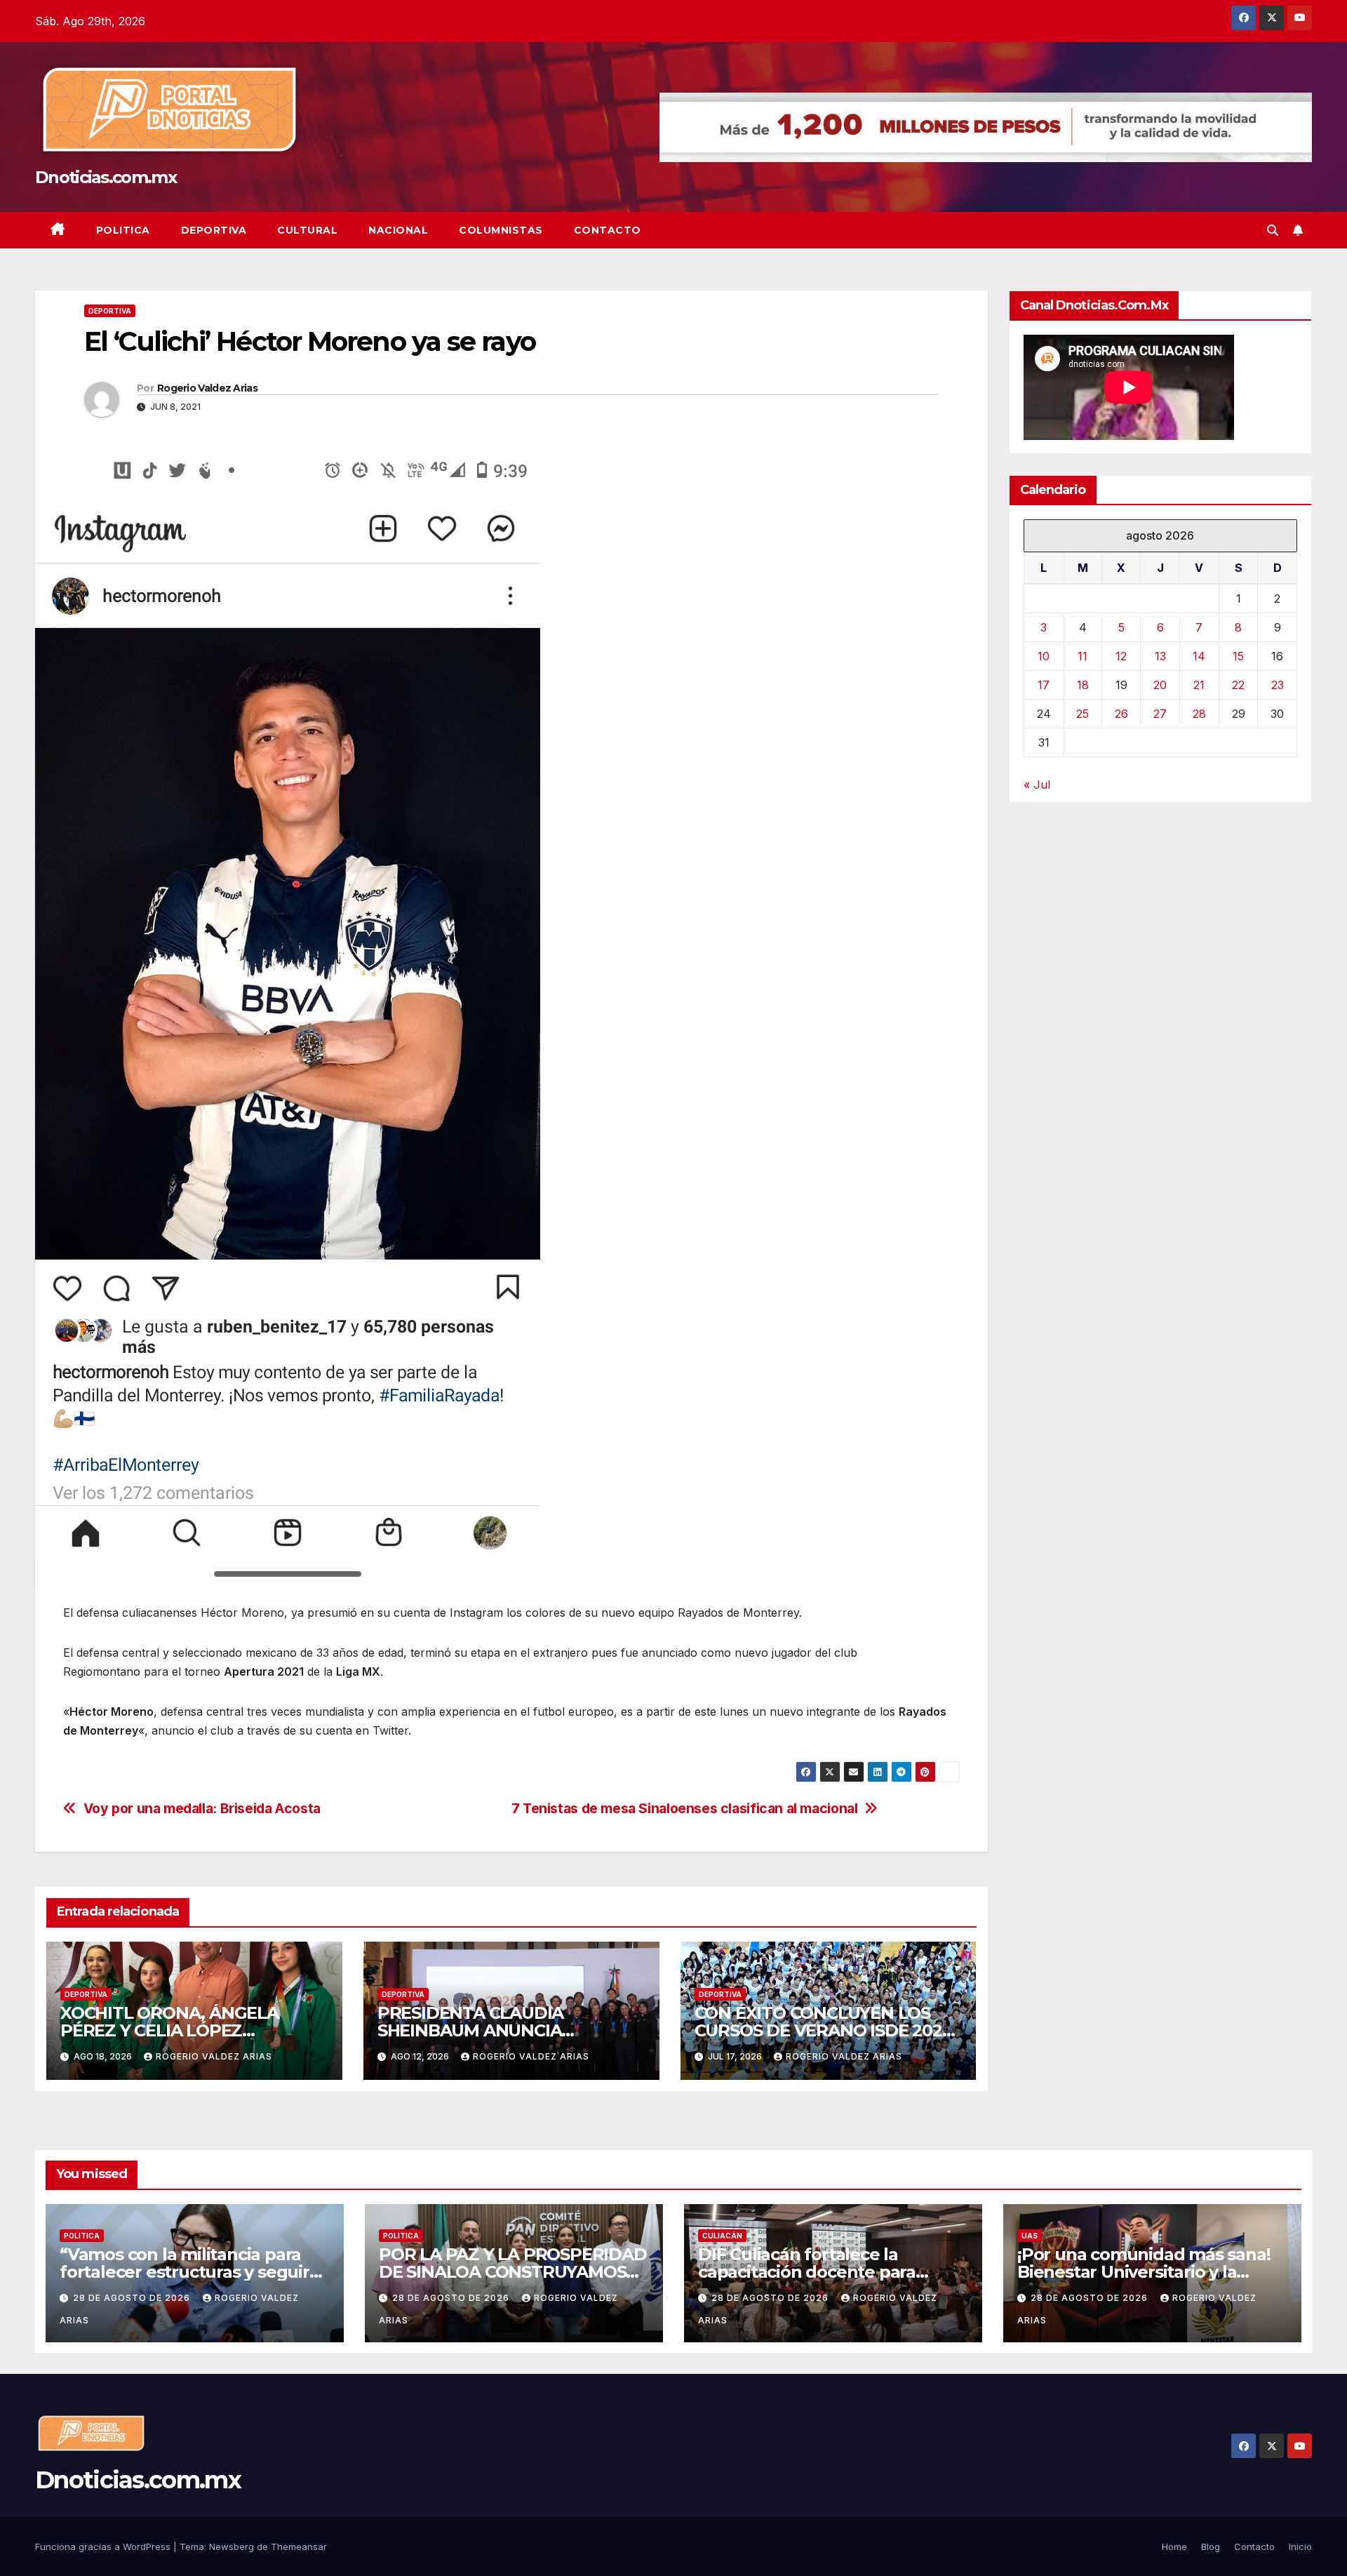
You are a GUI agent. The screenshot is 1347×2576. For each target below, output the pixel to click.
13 (1160, 656)
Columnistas (501, 230)
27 (1160, 714)
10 (1044, 656)
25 (1083, 714)
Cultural (307, 230)
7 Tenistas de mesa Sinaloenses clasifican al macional (685, 1809)
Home (1174, 2547)
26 (1121, 714)
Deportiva (214, 230)
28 (1199, 714)
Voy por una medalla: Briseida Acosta (202, 1809)
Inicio (1300, 2547)
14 (1199, 656)
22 (1238, 685)
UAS (1030, 2236)
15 (1238, 656)
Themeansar (299, 2547)
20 (1160, 685)
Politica (123, 230)
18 (1083, 685)
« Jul (1037, 785)
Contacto (608, 230)
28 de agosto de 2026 (133, 2298)
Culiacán (722, 2236)
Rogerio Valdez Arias (207, 388)
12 (1121, 656)
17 (1044, 685)
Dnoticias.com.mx (106, 177)
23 (1278, 685)
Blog (1211, 2547)
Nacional (398, 230)
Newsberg (232, 2547)
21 (1199, 685)
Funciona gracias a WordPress (104, 2547)
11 (1083, 656)
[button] (1273, 230)
